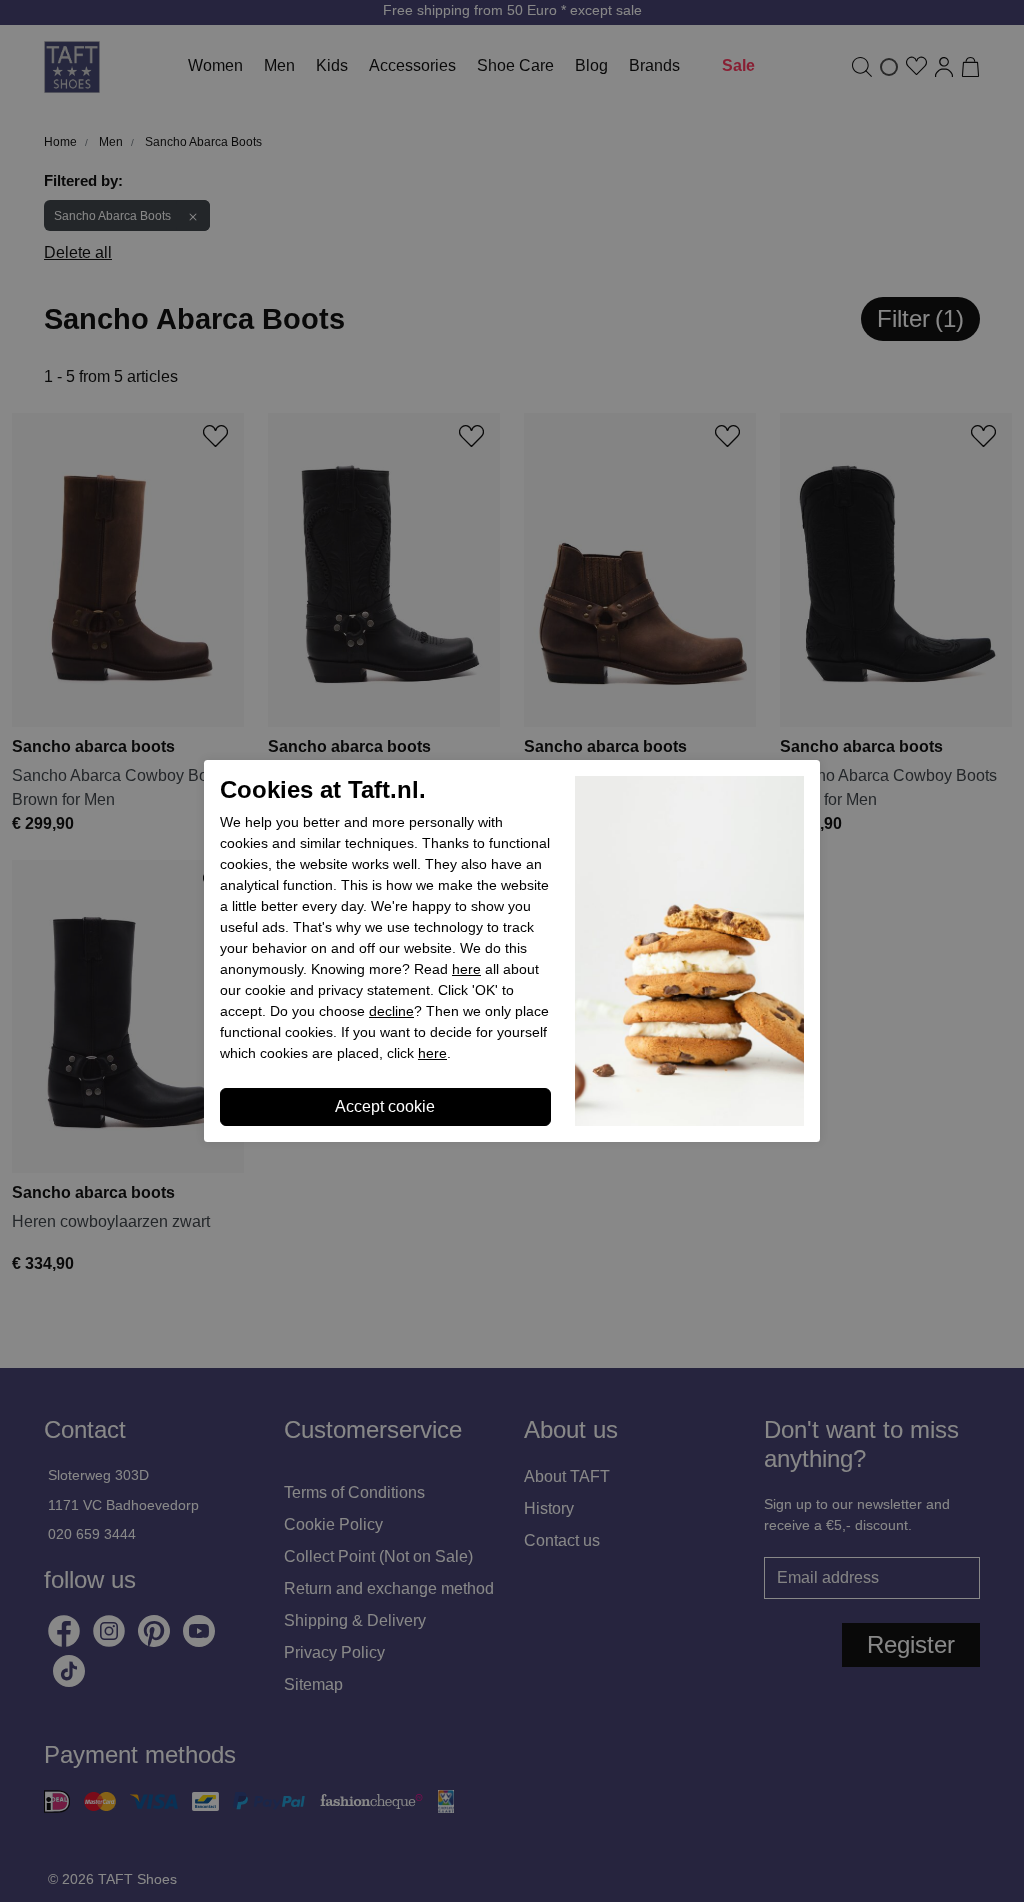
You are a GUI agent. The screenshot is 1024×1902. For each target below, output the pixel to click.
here (466, 969)
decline (391, 1011)
